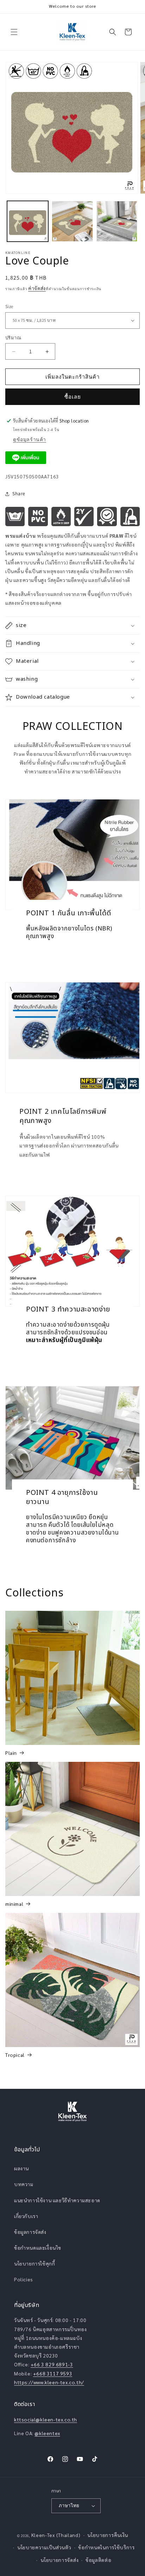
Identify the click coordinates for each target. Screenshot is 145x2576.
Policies (24, 2279)
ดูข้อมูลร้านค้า (30, 439)
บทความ (24, 2184)
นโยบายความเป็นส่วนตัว (44, 2547)
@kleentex (47, 2433)
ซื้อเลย (73, 397)
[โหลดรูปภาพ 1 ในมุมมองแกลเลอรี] (28, 221)
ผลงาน (21, 2168)
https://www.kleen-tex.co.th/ (49, 2382)
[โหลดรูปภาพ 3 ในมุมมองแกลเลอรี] (117, 221)
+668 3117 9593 (53, 2373)
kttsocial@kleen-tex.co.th (46, 2419)
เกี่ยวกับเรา (26, 2216)
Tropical (15, 2055)
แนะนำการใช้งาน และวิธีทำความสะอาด (57, 2200)
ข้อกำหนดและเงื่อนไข (38, 2248)
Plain (11, 1753)
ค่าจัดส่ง (37, 288)
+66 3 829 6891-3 (52, 2364)
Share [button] (19, 493)
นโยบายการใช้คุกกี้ (34, 2263)
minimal (14, 1904)
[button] (14, 32)
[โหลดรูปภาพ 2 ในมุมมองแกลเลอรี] (72, 221)
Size (9, 306)
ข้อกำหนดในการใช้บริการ (106, 2547)
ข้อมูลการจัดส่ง (30, 2232)
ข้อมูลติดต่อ (99, 2560)
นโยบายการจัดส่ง (59, 2560)
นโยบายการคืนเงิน (108, 2535)
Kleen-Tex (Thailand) (56, 2535)
